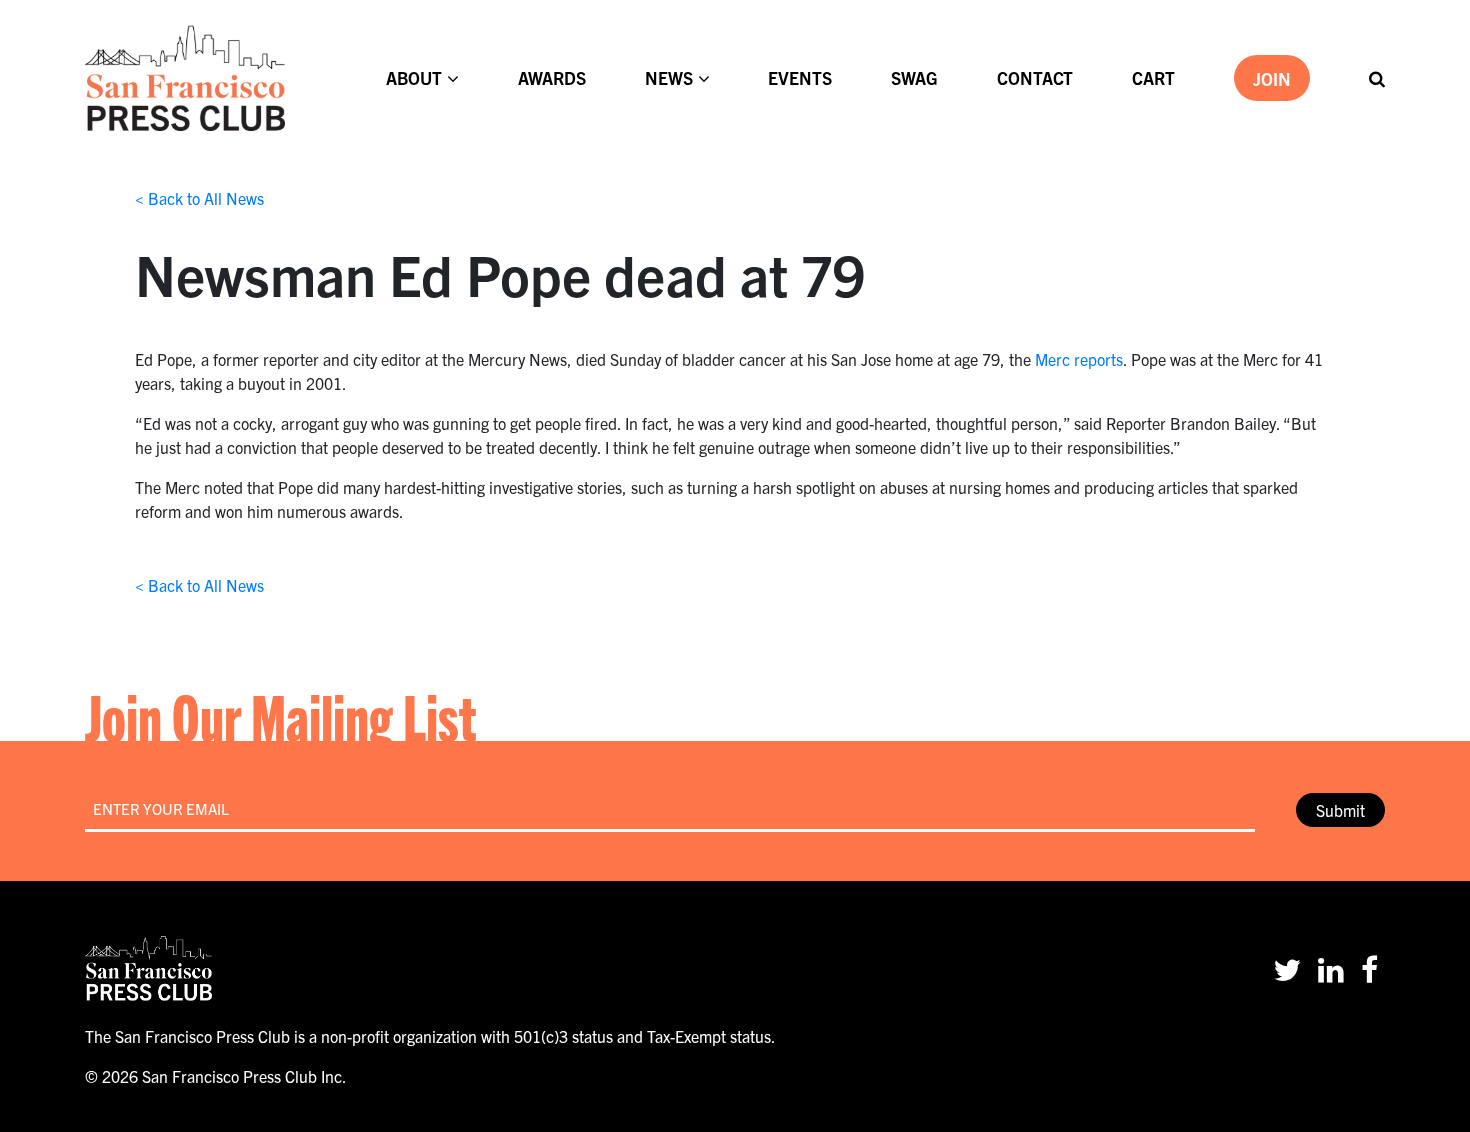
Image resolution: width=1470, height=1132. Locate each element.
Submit (1340, 810)
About (414, 77)
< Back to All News (199, 198)
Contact (1035, 77)
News (669, 77)
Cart (1153, 77)
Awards (552, 77)
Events (800, 77)
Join (1272, 78)
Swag (914, 77)
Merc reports (1079, 359)
